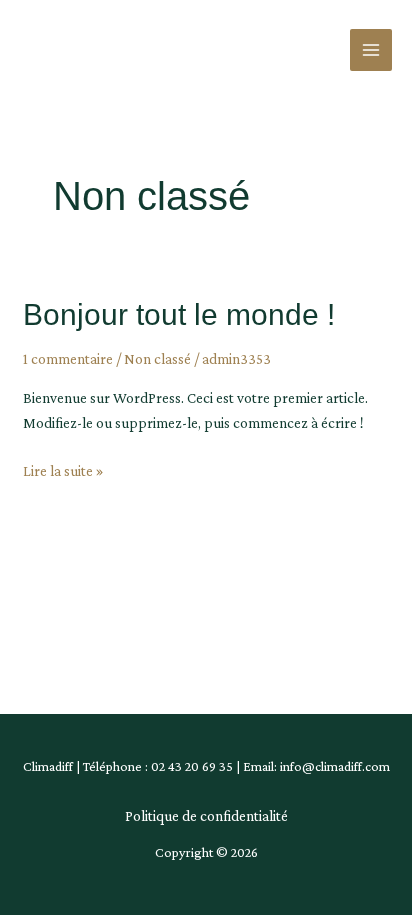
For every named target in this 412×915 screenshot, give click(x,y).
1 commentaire (68, 359)
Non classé (157, 359)
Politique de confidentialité (206, 816)
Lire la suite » (63, 469)
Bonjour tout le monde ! (179, 314)
